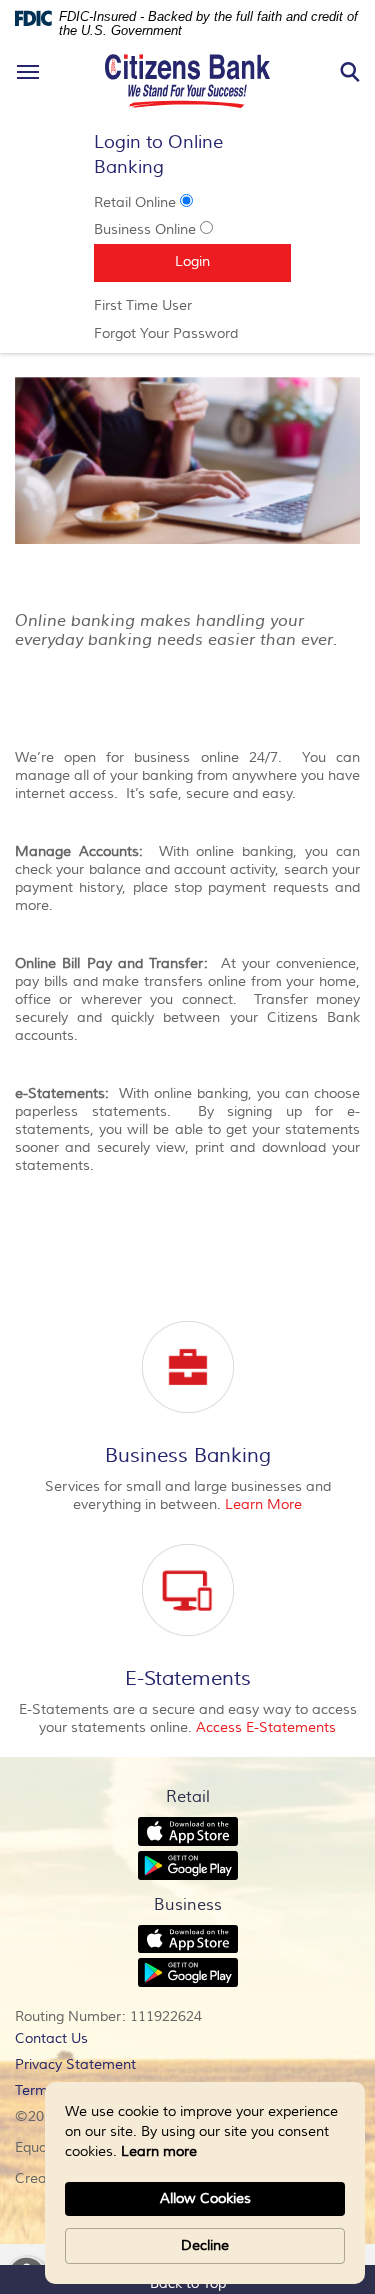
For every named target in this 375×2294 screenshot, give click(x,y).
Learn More (263, 1505)
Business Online (145, 230)
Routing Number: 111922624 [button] (108, 2017)
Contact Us (51, 2039)
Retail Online (135, 203)
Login (233, 261)
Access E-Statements (266, 1728)
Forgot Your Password (188, 334)
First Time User (171, 306)
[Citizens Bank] (188, 51)
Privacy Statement (103, 2066)
